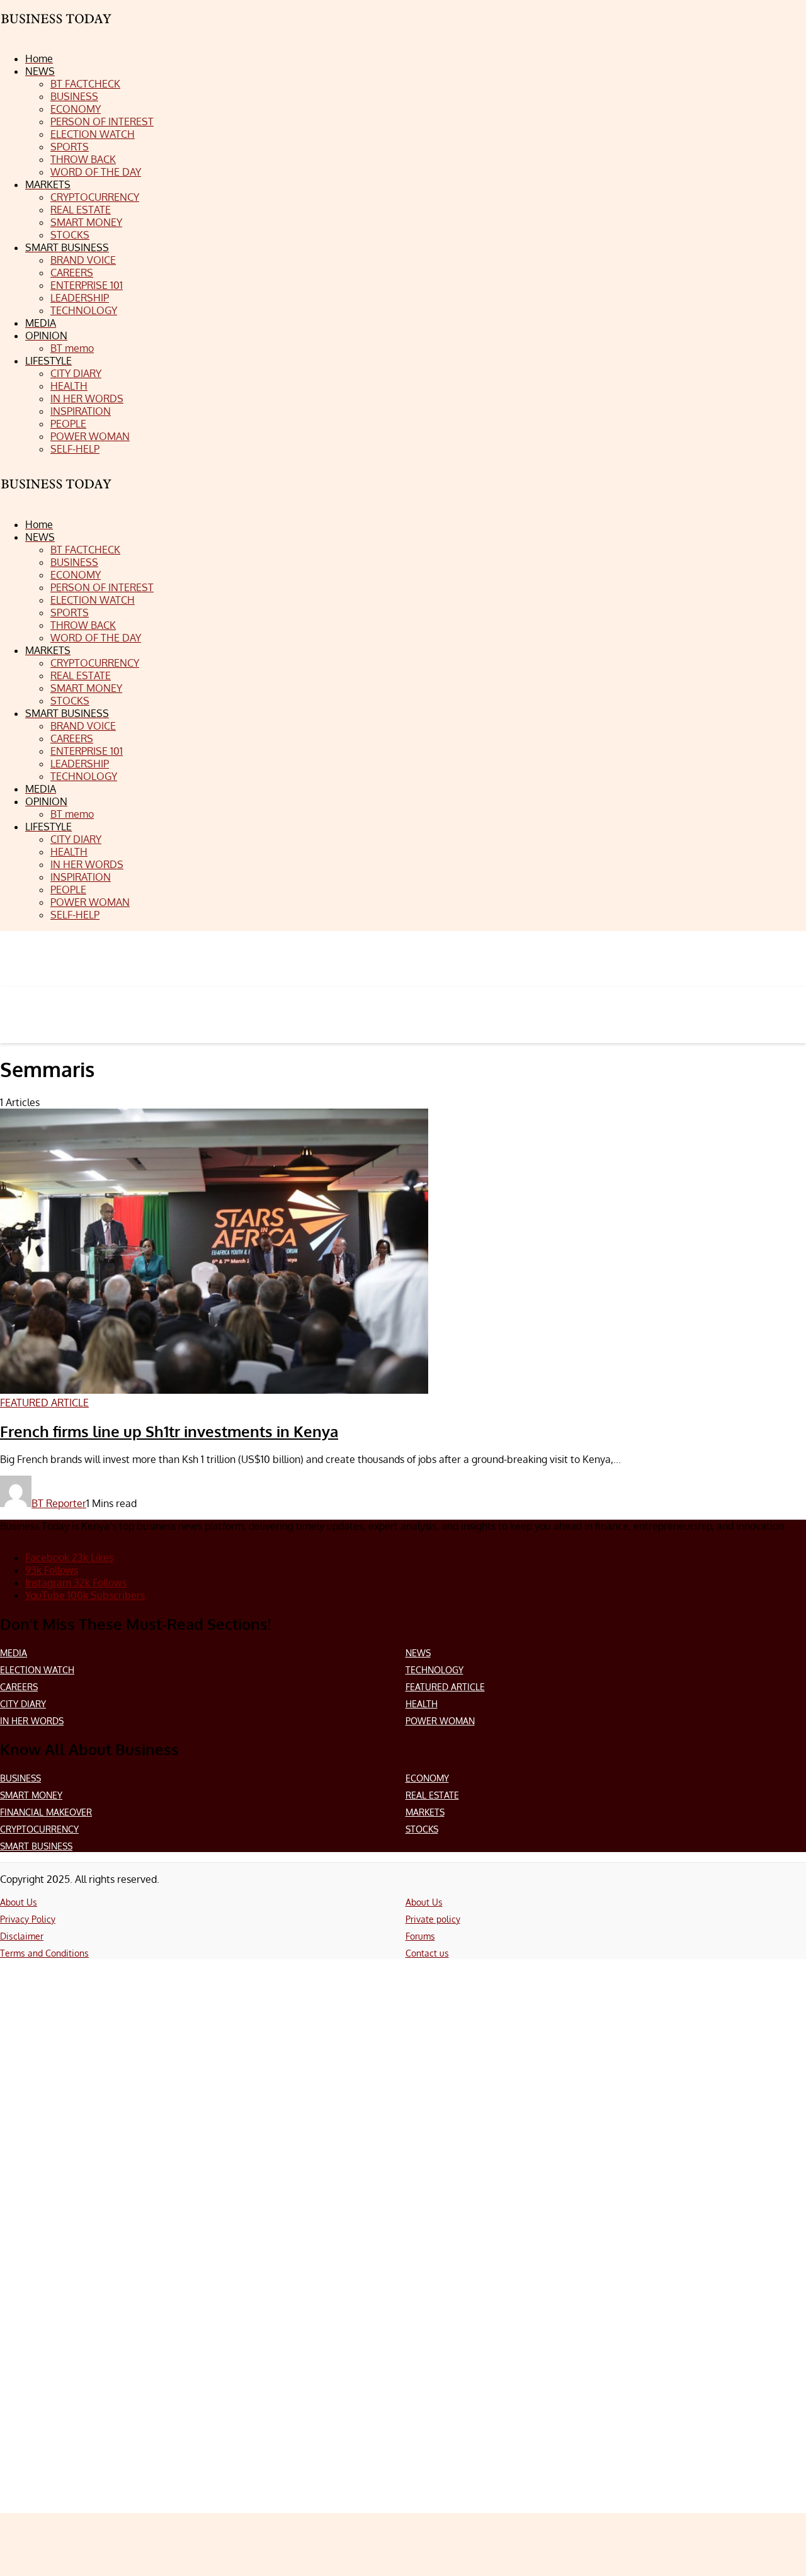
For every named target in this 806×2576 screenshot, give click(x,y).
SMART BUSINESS (36, 1846)
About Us (19, 1902)
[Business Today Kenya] (57, 495)
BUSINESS (20, 1778)
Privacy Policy (28, 1919)
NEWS (418, 1653)
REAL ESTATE (432, 1795)
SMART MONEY (31, 1795)
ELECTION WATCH (37, 1670)
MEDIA (14, 1653)
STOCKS (422, 1829)
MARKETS (425, 1812)
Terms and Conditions (44, 1953)
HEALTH (422, 1704)
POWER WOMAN (440, 1721)
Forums (420, 1936)
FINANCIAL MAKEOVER (46, 1812)
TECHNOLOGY (434, 1670)
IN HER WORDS (32, 1721)
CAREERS (19, 1687)
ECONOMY (427, 1778)
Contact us (427, 1953)
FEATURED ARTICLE (445, 1687)
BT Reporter (59, 1503)
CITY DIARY (23, 1704)
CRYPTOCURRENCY (39, 1829)
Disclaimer (22, 1936)
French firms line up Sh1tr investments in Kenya (169, 1431)
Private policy (433, 1919)
